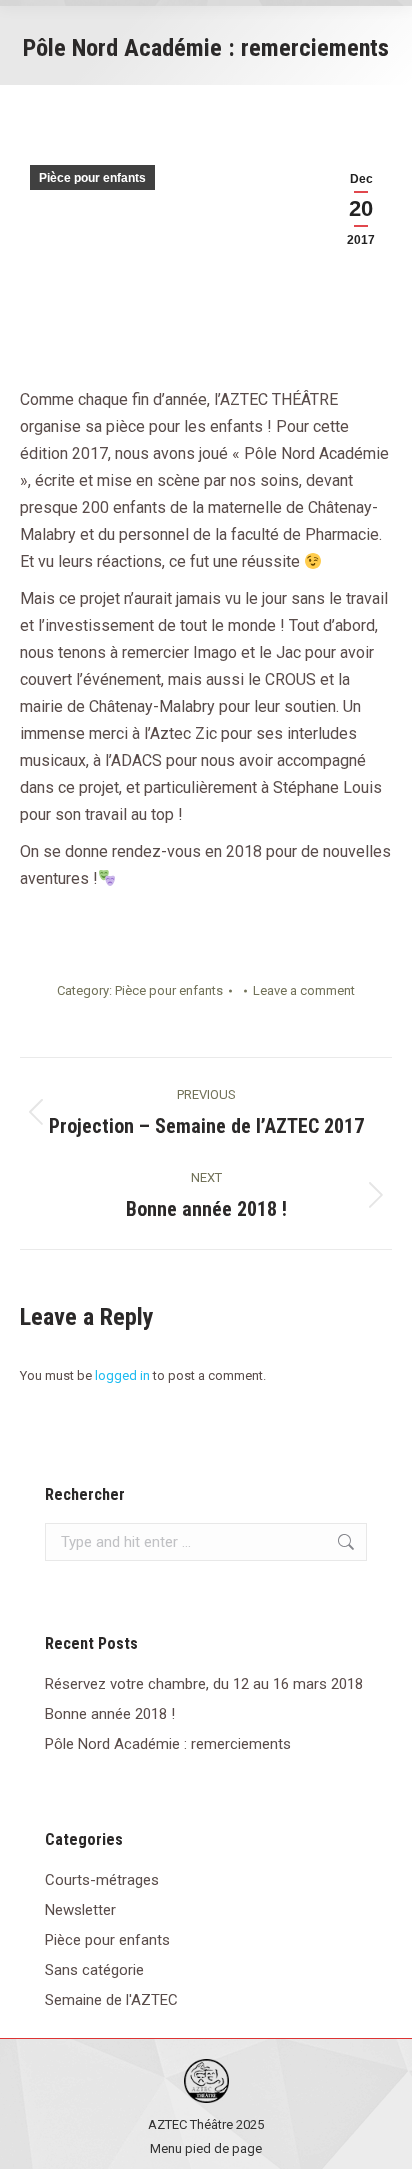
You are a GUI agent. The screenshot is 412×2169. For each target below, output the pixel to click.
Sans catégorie (94, 1970)
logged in (122, 1375)
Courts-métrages (102, 1880)
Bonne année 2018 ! (110, 1714)
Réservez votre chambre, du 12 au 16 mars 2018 (204, 1684)
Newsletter (80, 1910)
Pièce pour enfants (92, 178)
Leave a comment (304, 990)
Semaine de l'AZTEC (111, 2000)
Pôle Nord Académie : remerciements (168, 1744)
